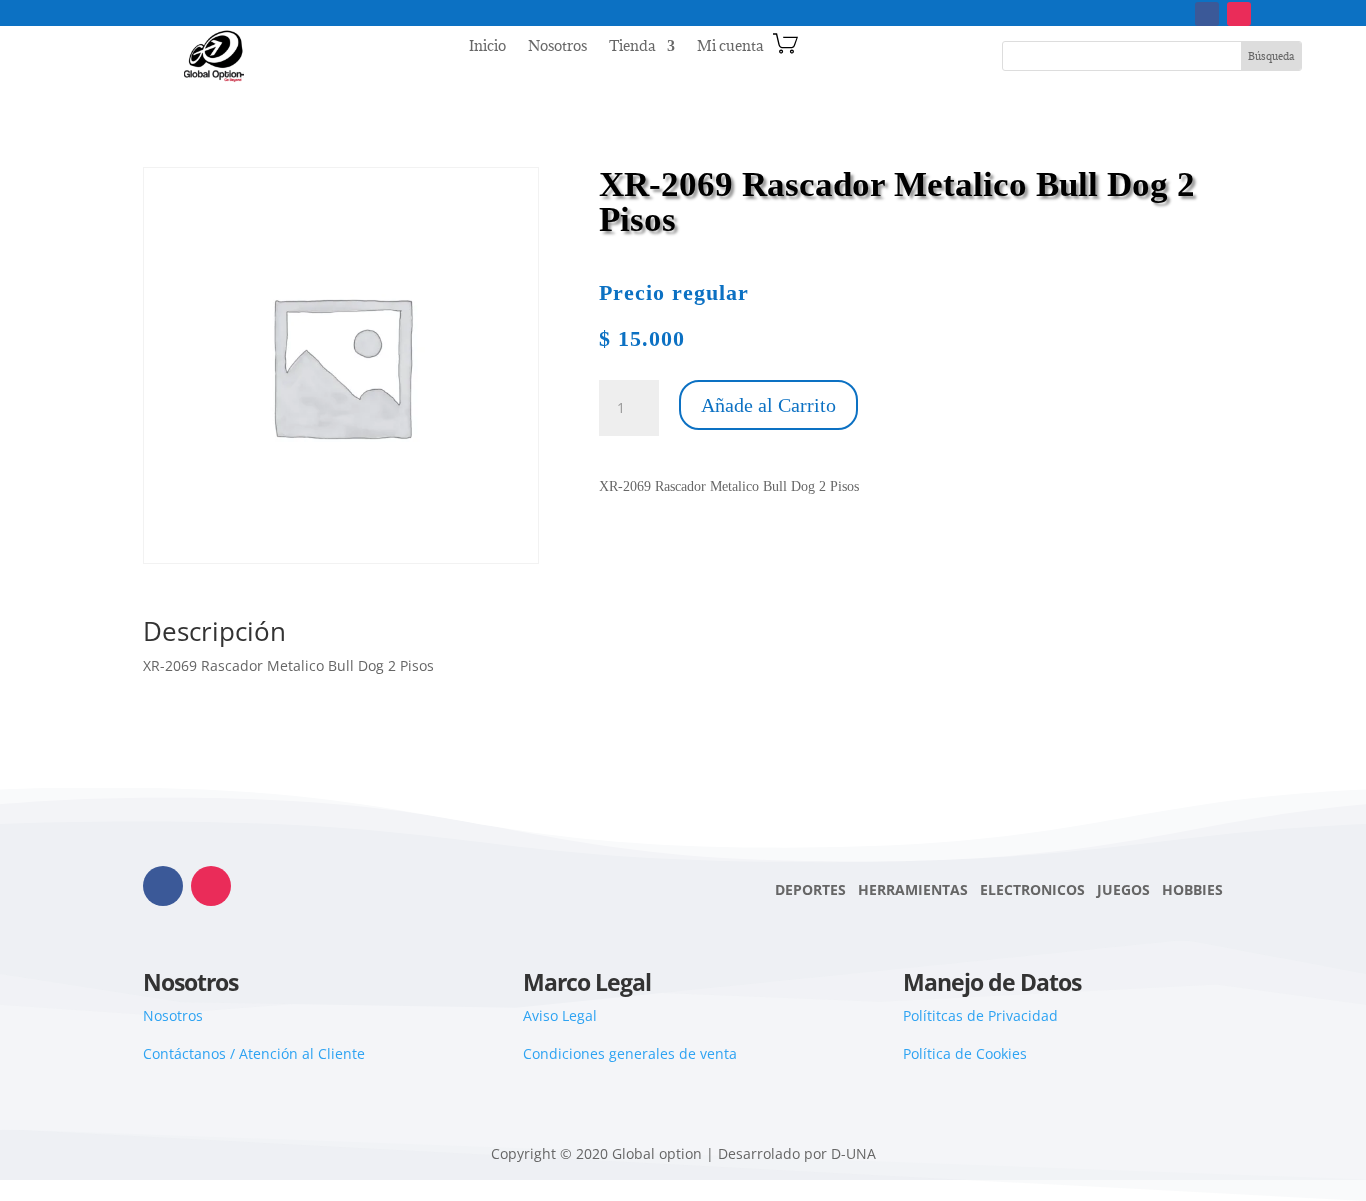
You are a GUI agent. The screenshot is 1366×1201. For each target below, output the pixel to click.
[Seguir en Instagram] (1239, 14)
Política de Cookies (965, 1053)
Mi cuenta (730, 47)
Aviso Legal (560, 1015)
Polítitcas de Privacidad (980, 1015)
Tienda (632, 47)
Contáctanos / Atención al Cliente (254, 1053)
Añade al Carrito (768, 405)
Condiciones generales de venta (630, 1053)
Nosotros (557, 47)
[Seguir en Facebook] (1207, 14)
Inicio (487, 47)
